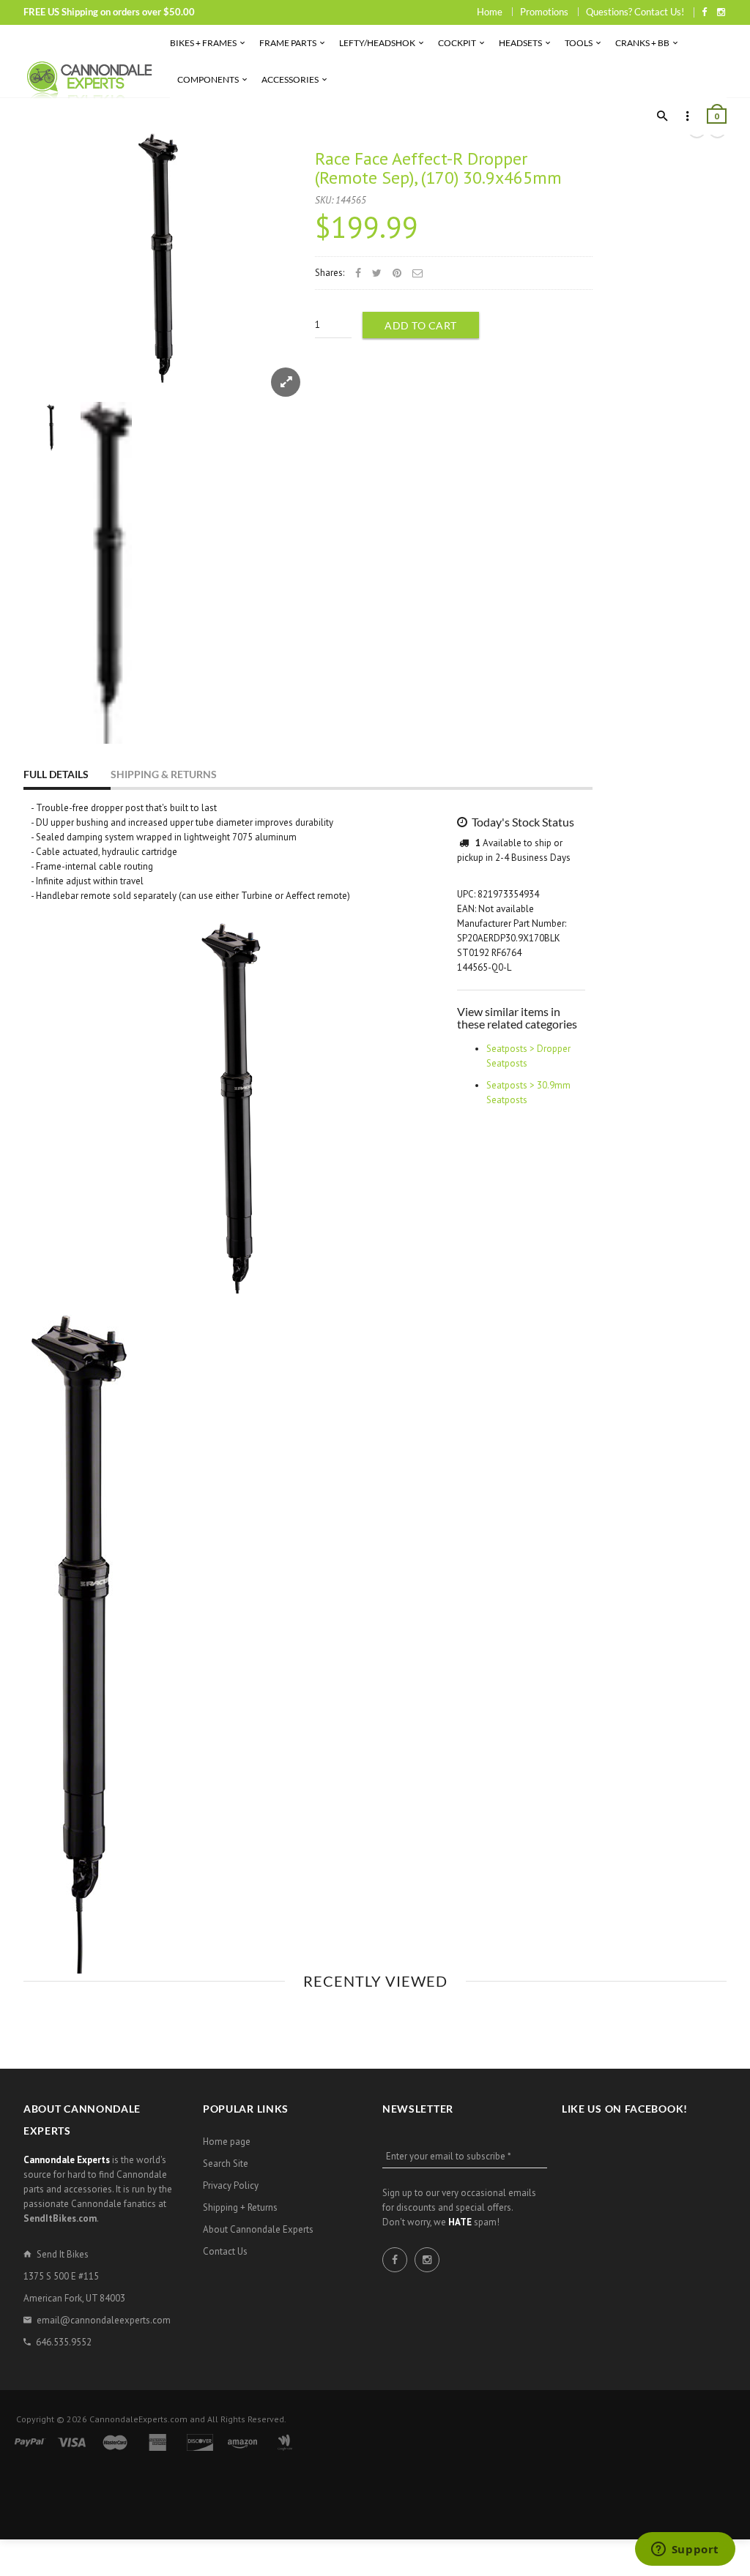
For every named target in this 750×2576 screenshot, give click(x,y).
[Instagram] (721, 12)
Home (490, 12)
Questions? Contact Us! (635, 12)
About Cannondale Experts (258, 2229)
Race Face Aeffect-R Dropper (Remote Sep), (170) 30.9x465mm (438, 168)
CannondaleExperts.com (138, 2419)
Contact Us (225, 2251)
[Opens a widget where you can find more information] (685, 2550)
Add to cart (421, 325)
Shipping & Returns (164, 774)
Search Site (226, 2164)
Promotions (544, 12)
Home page (227, 2142)
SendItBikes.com (60, 2218)
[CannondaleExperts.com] (89, 79)
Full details (56, 774)
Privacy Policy (231, 2185)
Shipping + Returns (240, 2207)
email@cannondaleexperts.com (104, 2320)
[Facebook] (704, 12)
